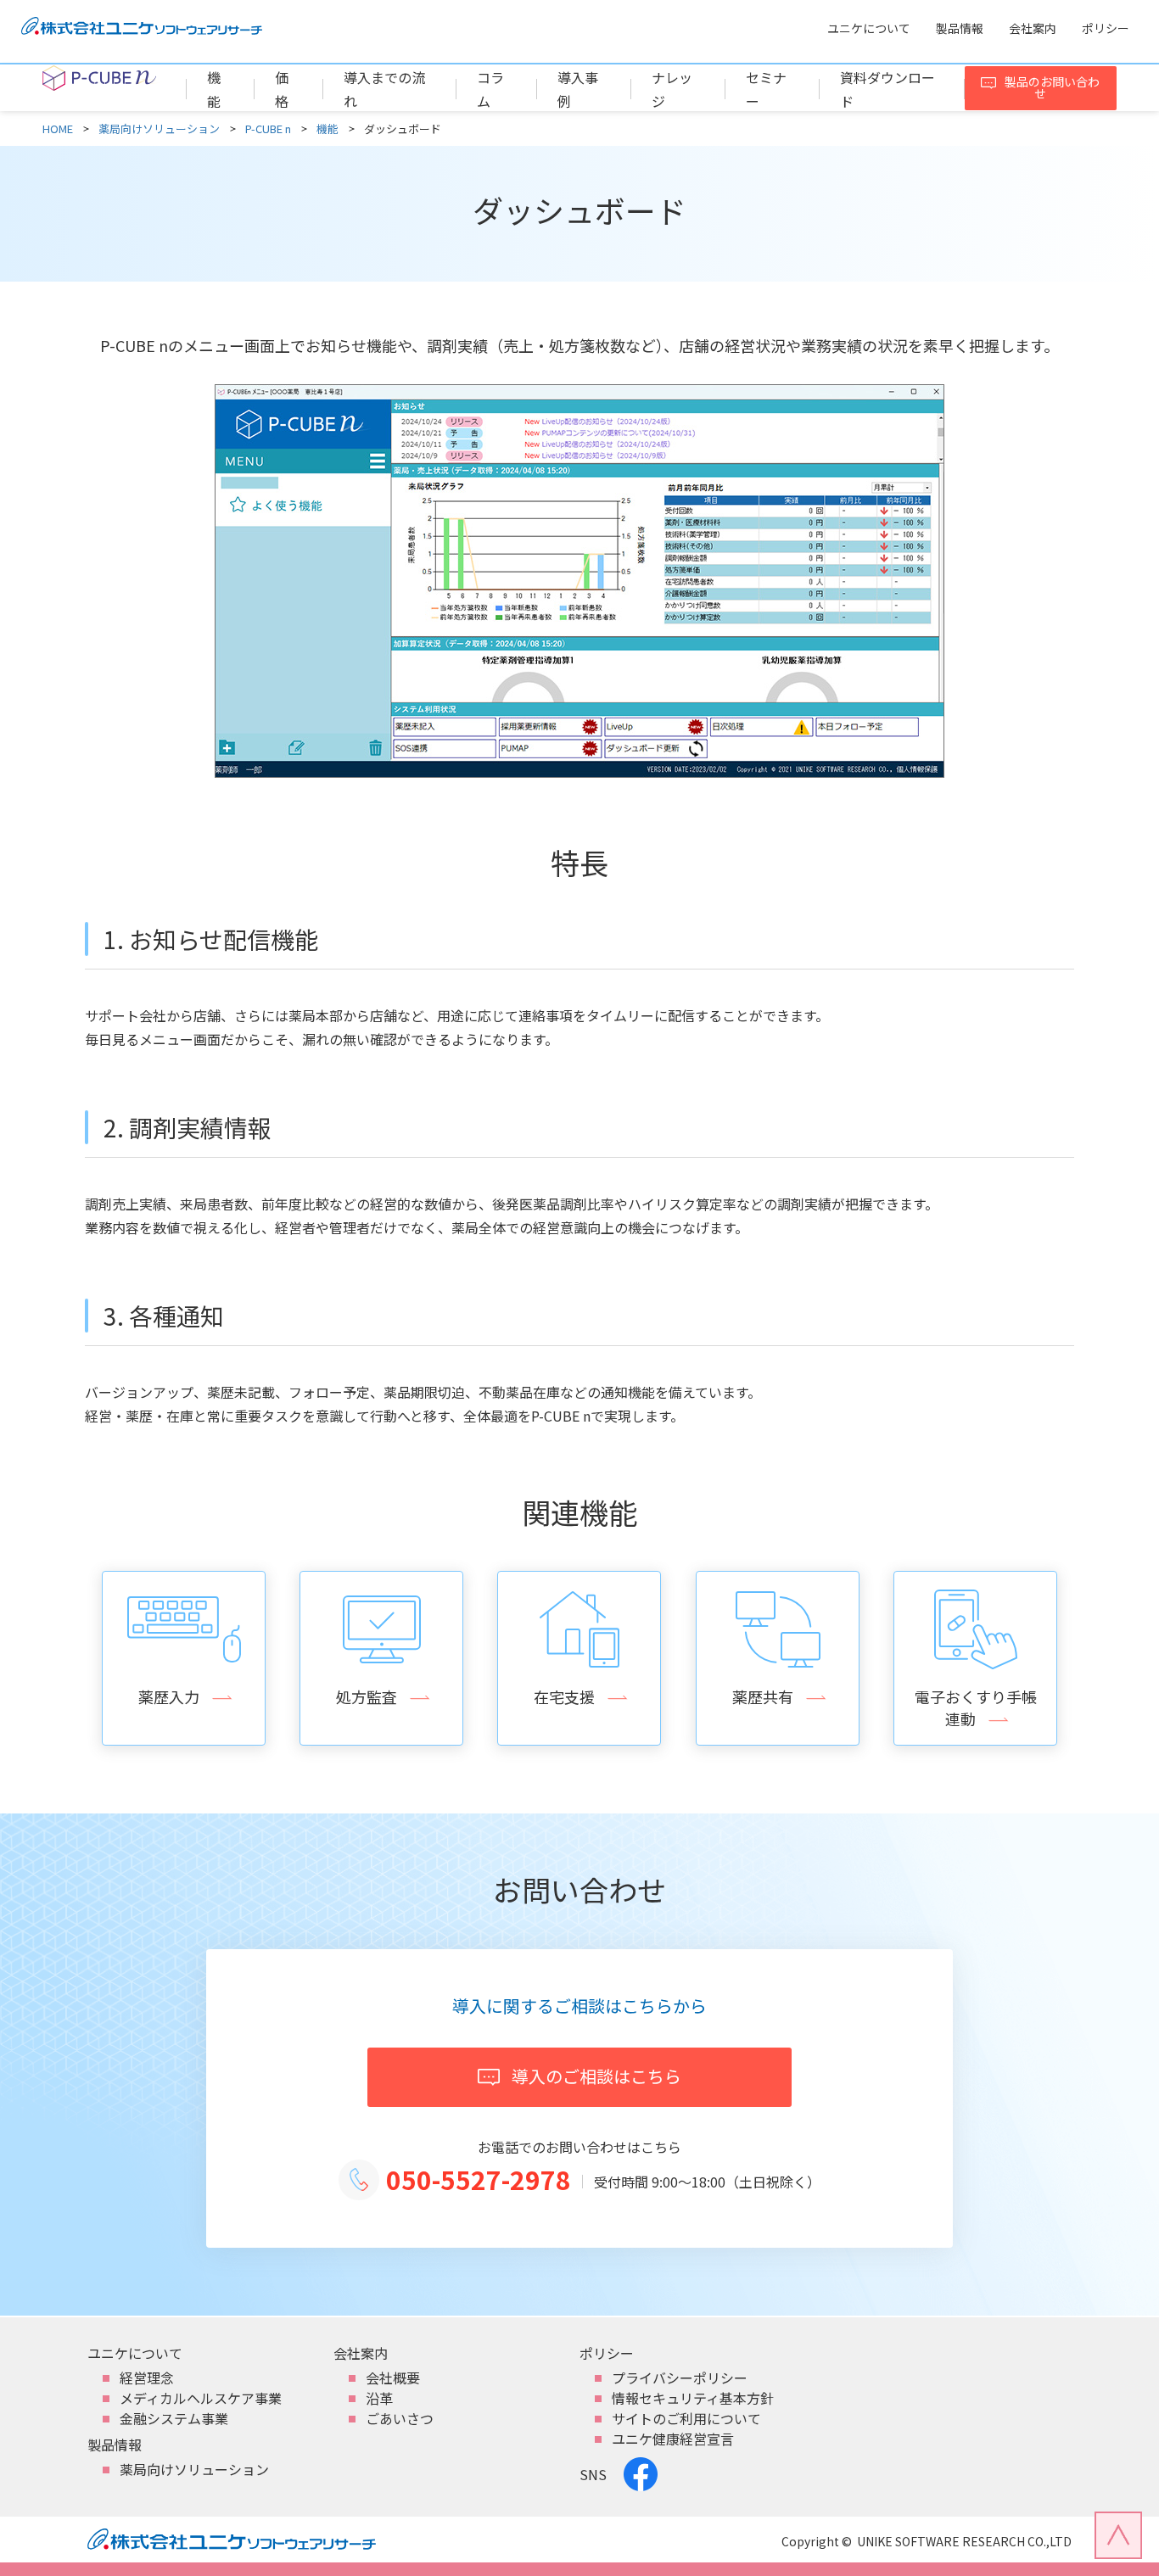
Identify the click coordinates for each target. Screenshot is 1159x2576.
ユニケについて (869, 28)
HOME (58, 129)
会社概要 (393, 2378)
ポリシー (1106, 28)
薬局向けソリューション (159, 129)
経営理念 (147, 2378)
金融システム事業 (174, 2418)
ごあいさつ (400, 2418)
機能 (328, 129)
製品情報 (960, 28)
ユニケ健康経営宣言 (673, 2439)
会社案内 (1033, 28)
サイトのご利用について (686, 2418)
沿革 (379, 2398)
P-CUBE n (268, 129)
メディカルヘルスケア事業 (201, 2398)
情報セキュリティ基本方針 (693, 2398)
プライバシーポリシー (680, 2378)
